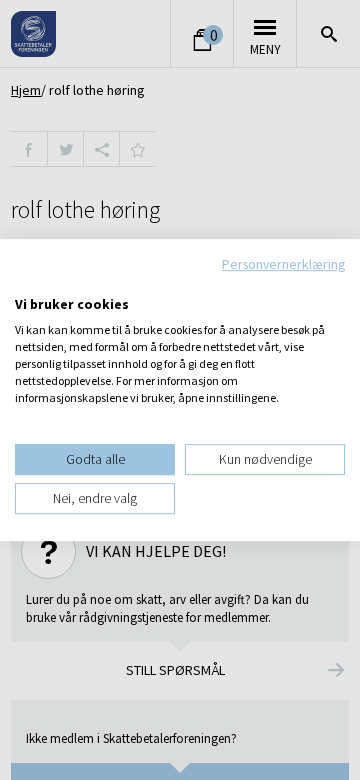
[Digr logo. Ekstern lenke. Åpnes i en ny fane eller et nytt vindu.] (28, 284)
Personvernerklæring (283, 264)
